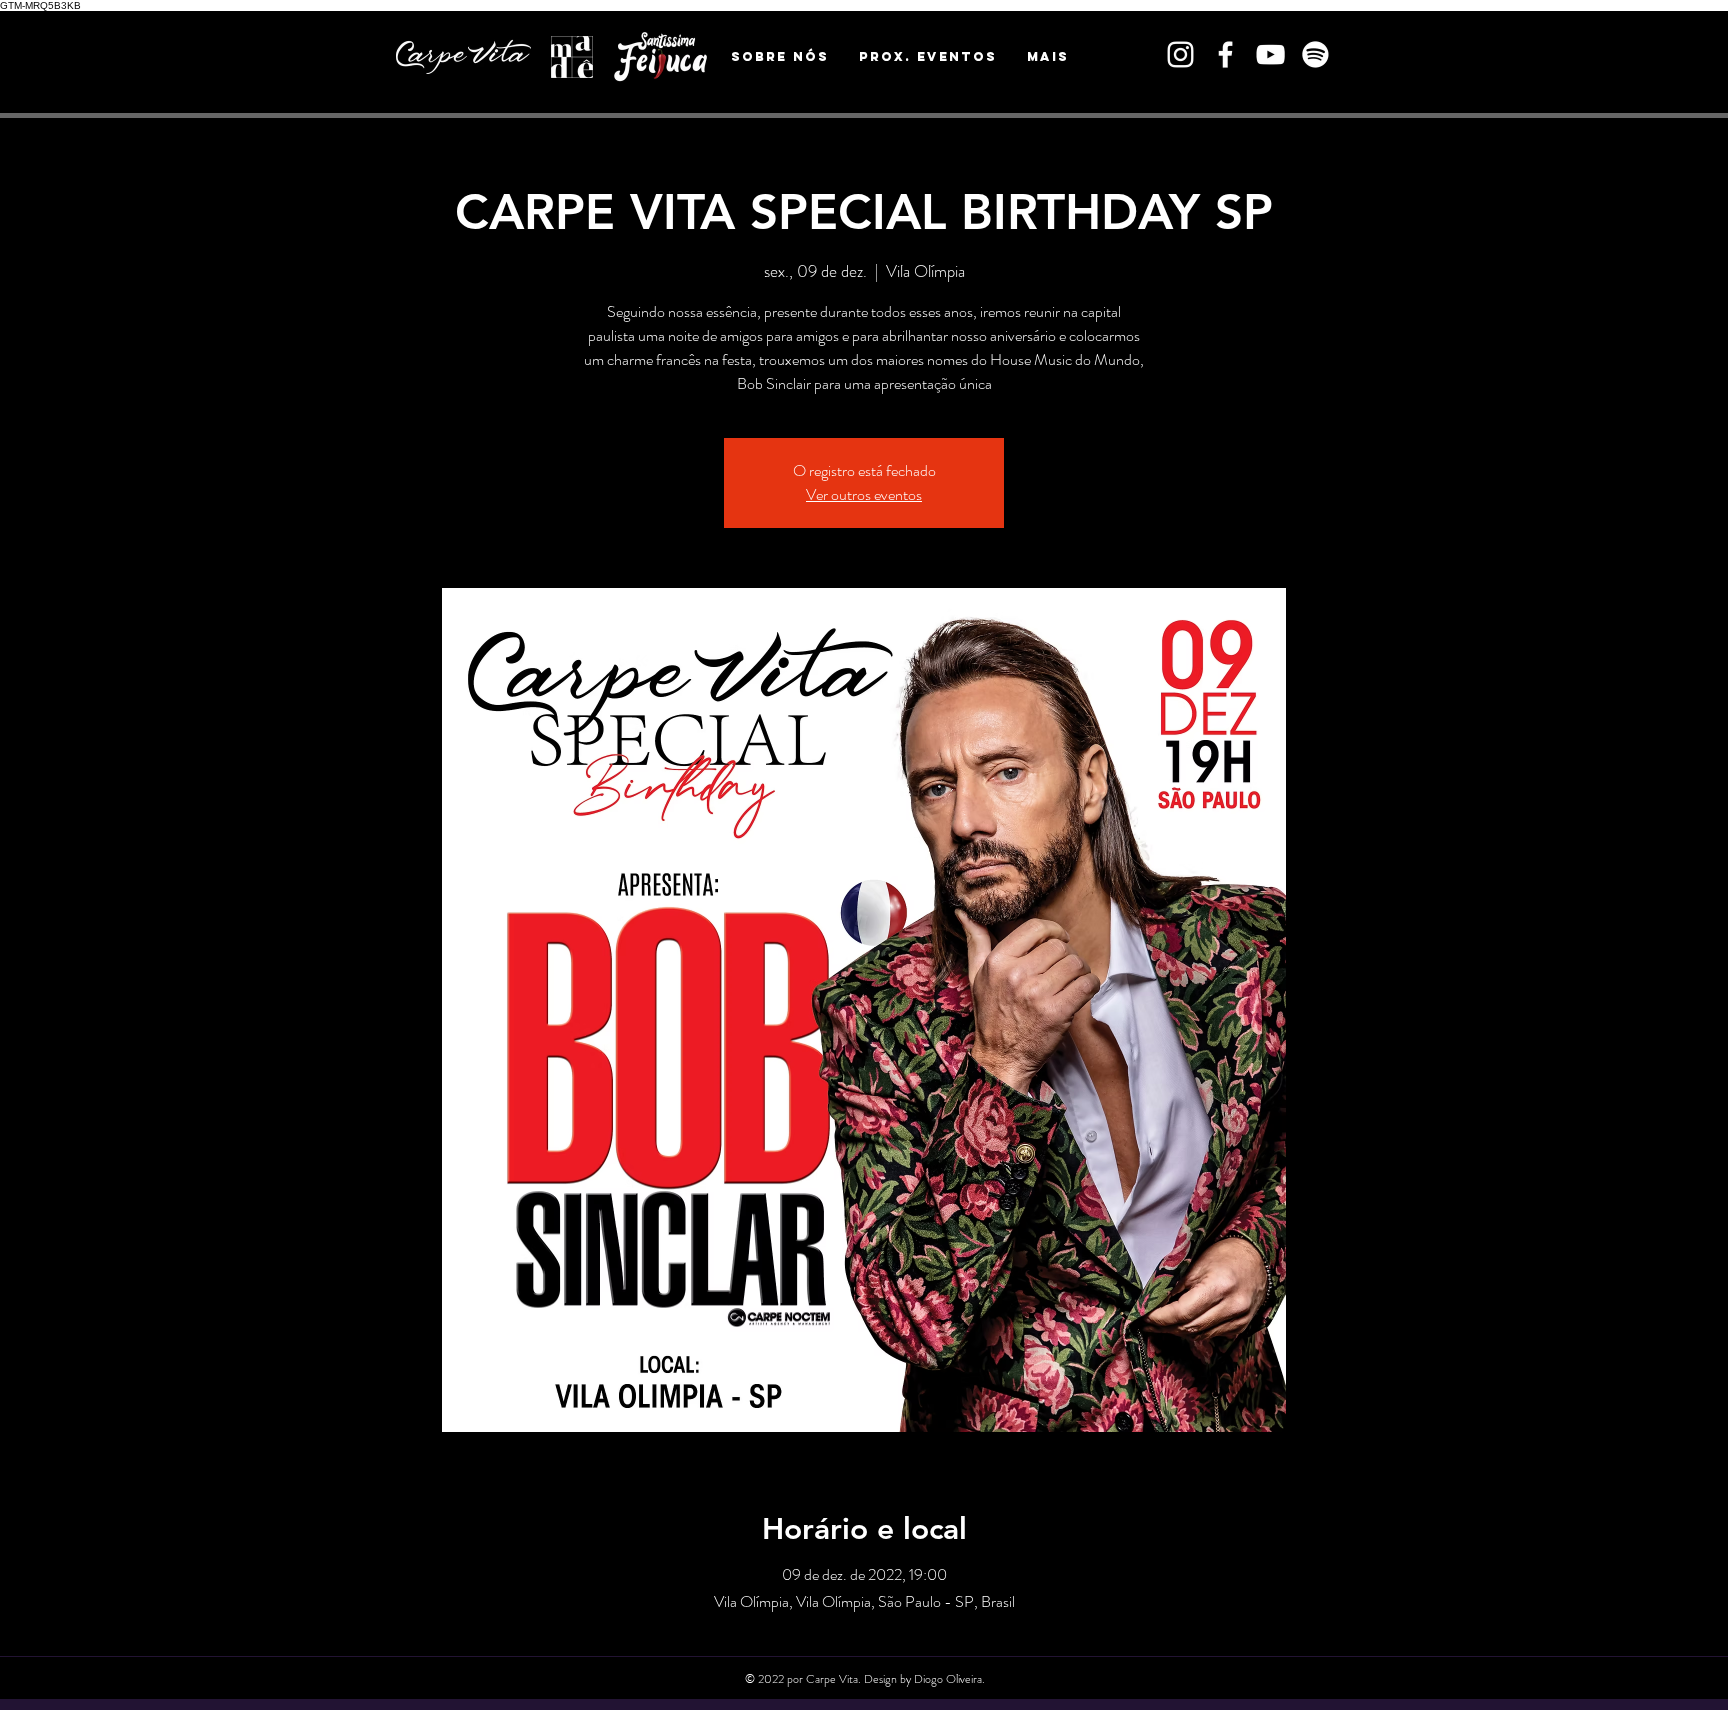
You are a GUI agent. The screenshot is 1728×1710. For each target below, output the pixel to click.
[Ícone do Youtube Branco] (1270, 54)
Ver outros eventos (864, 494)
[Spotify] (1315, 54)
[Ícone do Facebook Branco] (1225, 54)
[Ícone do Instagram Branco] (1180, 54)
